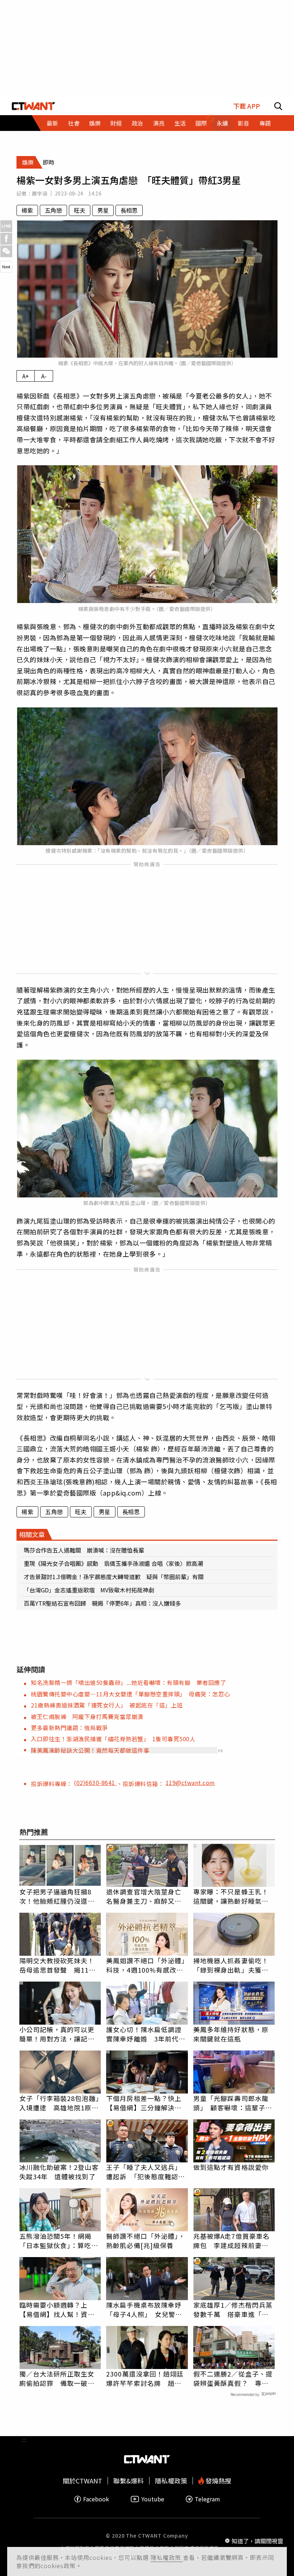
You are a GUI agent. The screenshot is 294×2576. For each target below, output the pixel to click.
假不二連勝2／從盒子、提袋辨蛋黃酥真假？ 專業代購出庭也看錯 (233, 2378)
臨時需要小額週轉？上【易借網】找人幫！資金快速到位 (57, 2309)
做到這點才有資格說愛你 (231, 2167)
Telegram (207, 2499)
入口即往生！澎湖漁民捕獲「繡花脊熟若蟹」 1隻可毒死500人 (113, 1739)
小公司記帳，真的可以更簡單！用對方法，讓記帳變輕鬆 (57, 2034)
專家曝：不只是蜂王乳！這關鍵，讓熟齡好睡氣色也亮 (231, 1896)
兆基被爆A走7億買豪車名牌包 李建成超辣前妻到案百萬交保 (231, 2241)
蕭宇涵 (40, 193)
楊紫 (27, 210)
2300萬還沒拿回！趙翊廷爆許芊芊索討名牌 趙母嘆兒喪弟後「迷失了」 (145, 2378)
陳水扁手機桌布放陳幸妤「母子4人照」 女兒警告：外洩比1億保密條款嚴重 (146, 2309)
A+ (26, 376)
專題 (265, 123)
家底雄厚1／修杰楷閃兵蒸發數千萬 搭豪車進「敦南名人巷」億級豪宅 (233, 2309)
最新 (52, 123)
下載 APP (246, 106)
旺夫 (80, 210)
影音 (243, 123)
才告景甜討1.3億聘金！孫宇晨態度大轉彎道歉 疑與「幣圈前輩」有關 (114, 1577)
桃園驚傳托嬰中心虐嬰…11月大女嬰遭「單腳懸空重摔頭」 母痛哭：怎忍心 (131, 1694)
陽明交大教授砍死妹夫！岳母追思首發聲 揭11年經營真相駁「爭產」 (58, 1965)
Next (6, 267)
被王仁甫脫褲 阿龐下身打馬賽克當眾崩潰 (87, 1716)
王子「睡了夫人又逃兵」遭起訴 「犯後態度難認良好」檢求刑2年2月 (146, 2172)
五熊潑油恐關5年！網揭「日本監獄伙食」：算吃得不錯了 (59, 2241)
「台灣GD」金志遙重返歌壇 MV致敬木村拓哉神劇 (89, 1590)
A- (44, 376)
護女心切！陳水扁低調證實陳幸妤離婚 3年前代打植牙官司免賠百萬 (146, 2034)
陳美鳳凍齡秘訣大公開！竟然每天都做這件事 (90, 1750)
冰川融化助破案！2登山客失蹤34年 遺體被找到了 (59, 2172)
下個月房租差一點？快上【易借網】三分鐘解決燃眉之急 (144, 2103)
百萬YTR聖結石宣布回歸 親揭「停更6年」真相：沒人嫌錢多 (102, 1603)
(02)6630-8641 (95, 1783)
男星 (103, 210)
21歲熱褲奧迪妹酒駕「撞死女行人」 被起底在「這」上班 (107, 1705)
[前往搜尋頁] (278, 106)
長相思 (129, 210)
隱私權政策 (167, 2557)
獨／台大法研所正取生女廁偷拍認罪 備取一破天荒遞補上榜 (57, 2378)
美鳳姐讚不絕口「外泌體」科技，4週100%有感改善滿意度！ (146, 1965)
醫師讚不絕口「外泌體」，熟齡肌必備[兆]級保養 (146, 2241)
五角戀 (53, 210)
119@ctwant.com (190, 1783)
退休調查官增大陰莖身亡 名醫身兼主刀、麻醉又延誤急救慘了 (147, 1896)
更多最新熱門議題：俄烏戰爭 (69, 1728)
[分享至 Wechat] (6, 251)
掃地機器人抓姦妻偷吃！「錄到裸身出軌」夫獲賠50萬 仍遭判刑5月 (231, 1965)
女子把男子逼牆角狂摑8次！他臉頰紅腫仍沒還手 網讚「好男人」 (60, 1896)
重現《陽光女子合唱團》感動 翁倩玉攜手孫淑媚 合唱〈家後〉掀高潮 (113, 1563)
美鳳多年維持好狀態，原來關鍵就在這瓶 (231, 2034)
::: (24, 134)
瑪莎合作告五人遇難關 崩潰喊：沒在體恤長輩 (84, 1550)
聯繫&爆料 (129, 2481)
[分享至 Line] (6, 226)
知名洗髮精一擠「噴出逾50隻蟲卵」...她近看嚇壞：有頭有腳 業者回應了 (128, 1682)
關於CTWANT (82, 2481)
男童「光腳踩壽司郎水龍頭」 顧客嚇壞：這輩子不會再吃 (233, 2103)
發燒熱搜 (218, 2481)
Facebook (96, 2499)
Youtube (153, 2499)
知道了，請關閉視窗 (257, 2541)
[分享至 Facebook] (6, 239)
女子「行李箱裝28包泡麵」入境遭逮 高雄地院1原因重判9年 (59, 2103)
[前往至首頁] (34, 106)
